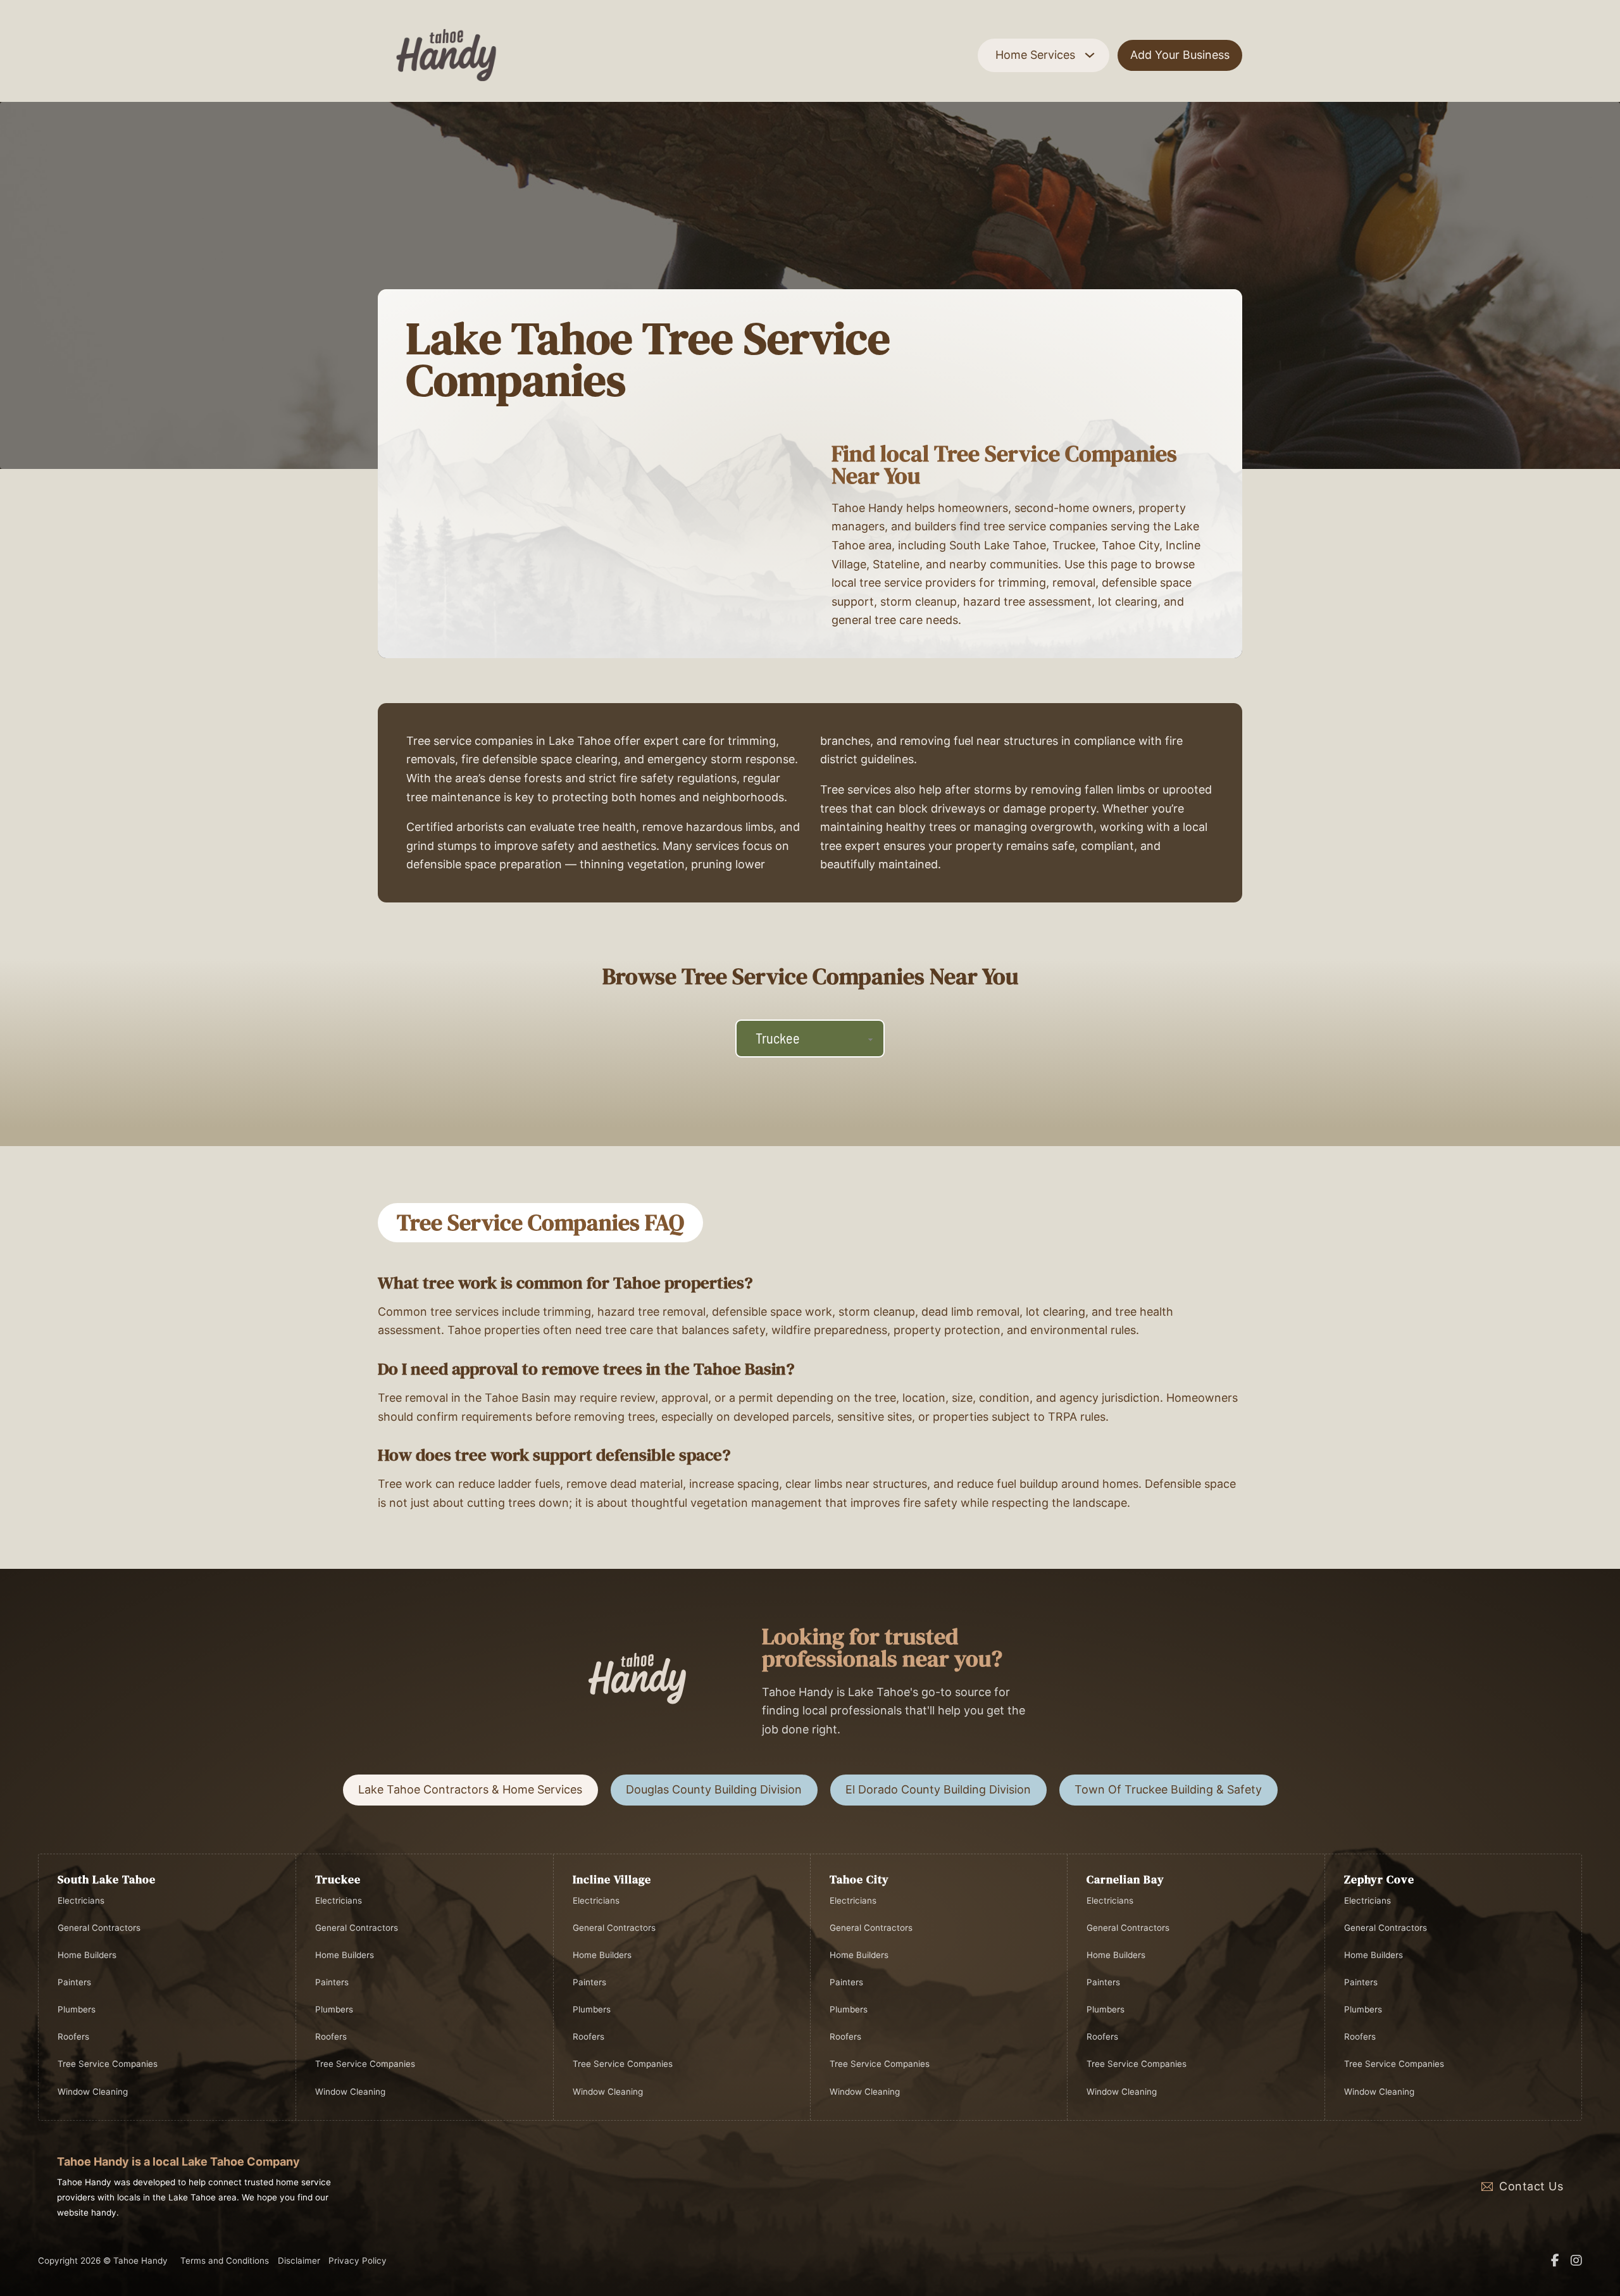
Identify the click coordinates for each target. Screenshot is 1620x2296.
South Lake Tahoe (107, 1879)
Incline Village (612, 1879)
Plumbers (77, 2009)
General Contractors (99, 1928)
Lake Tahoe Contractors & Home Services (470, 1789)
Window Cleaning (93, 2092)
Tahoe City (859, 1879)
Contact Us (1531, 2186)
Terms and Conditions (225, 2261)
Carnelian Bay (1125, 1879)
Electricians (81, 1900)
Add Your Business (1180, 55)
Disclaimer (299, 2261)
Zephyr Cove (1379, 1879)
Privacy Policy (358, 2261)
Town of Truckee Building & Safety (1168, 1789)
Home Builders (87, 1955)
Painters (74, 1982)
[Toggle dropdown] (1090, 55)
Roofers (73, 2037)
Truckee (338, 1879)
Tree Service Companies (108, 2064)
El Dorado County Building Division (938, 1789)
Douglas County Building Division (714, 1789)
